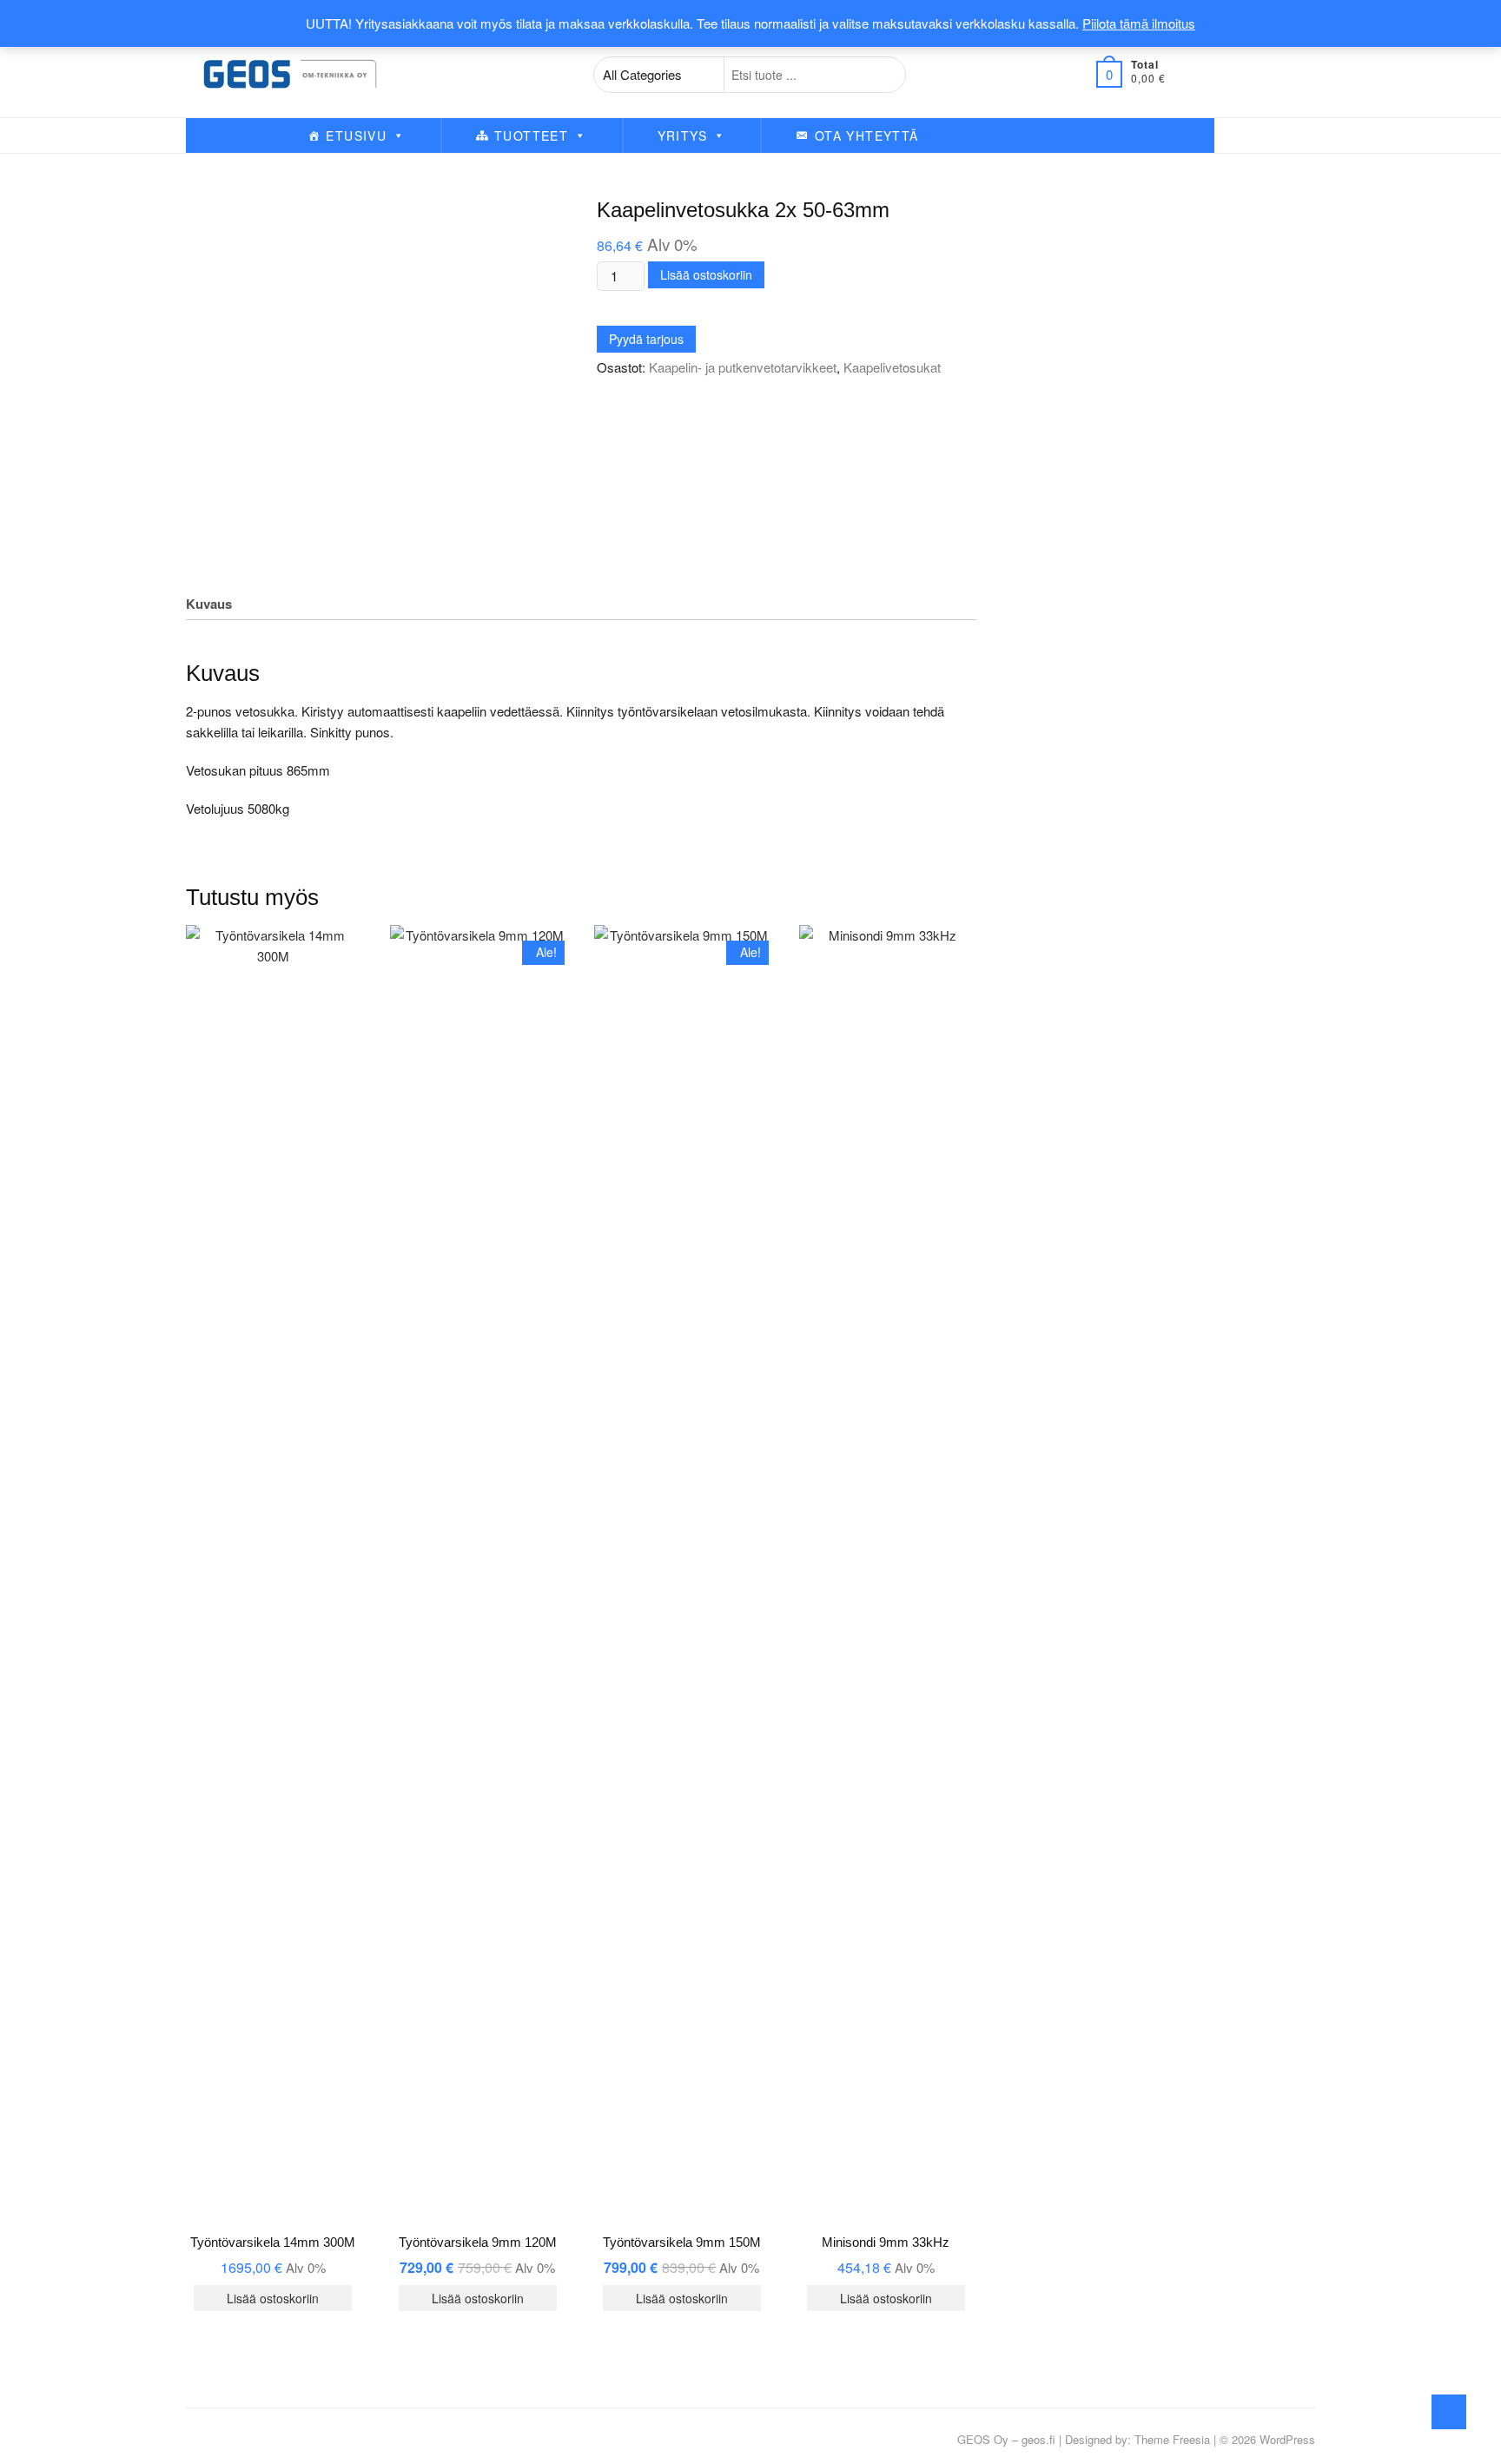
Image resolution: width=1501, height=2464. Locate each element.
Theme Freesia (1172, 2439)
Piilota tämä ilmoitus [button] (1139, 23)
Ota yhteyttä (867, 135)
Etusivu (356, 135)
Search (883, 75)
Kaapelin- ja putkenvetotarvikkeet (743, 367)
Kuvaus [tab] (209, 604)
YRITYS (682, 135)
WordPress (1287, 2439)
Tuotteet (531, 135)
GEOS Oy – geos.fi (1006, 2439)
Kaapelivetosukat (892, 367)
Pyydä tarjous (646, 339)
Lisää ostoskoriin (706, 274)
